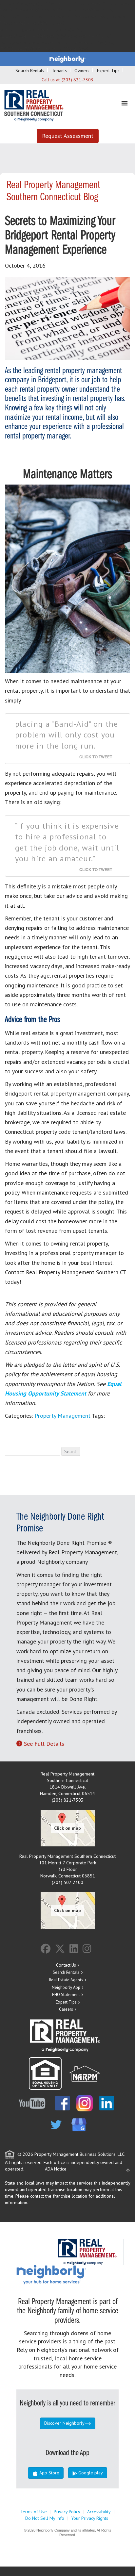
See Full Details (44, 1744)
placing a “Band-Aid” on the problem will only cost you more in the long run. (67, 735)
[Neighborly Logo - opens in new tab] (71, 2274)
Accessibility (99, 2512)
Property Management (63, 1416)
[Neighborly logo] (67, 59)
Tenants (59, 71)
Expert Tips (108, 71)
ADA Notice (56, 2169)
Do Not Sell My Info (45, 2518)
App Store (49, 2473)
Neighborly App (66, 1987)
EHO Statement (66, 1995)
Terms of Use (34, 2512)
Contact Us (66, 1965)
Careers (66, 2009)
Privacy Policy (67, 2512)
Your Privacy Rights (90, 2518)
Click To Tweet (96, 757)
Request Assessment (68, 136)
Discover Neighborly (64, 2423)
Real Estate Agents (66, 1980)
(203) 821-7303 (77, 80)
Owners (82, 71)
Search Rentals (30, 71)
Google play (90, 2473)
